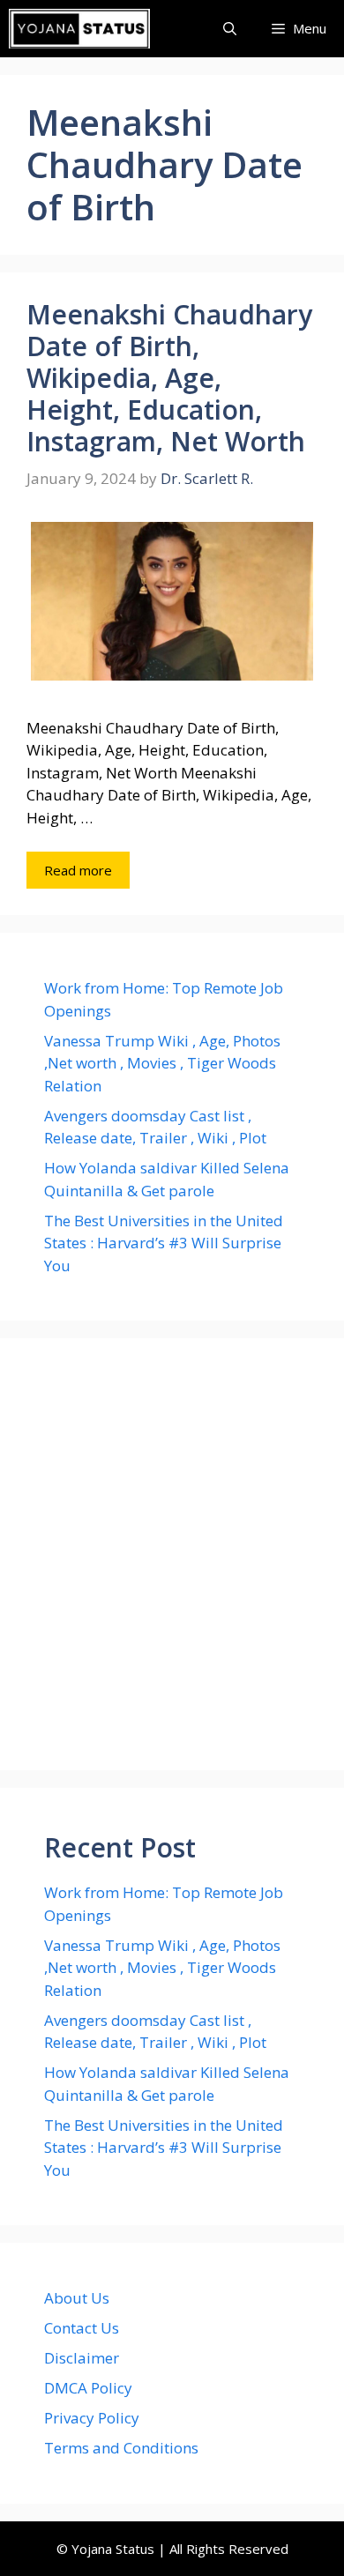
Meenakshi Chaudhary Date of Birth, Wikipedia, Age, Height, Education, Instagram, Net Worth (169, 378)
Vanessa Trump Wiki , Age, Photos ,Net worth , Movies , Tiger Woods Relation (162, 1063)
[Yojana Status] (79, 29)
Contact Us (82, 2328)
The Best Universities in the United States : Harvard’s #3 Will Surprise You (164, 1243)
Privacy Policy (92, 2418)
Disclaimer (82, 2358)
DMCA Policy (88, 2388)
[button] (230, 29)
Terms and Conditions (121, 2448)
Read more (78, 870)
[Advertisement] (172, 1554)
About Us (77, 2298)
